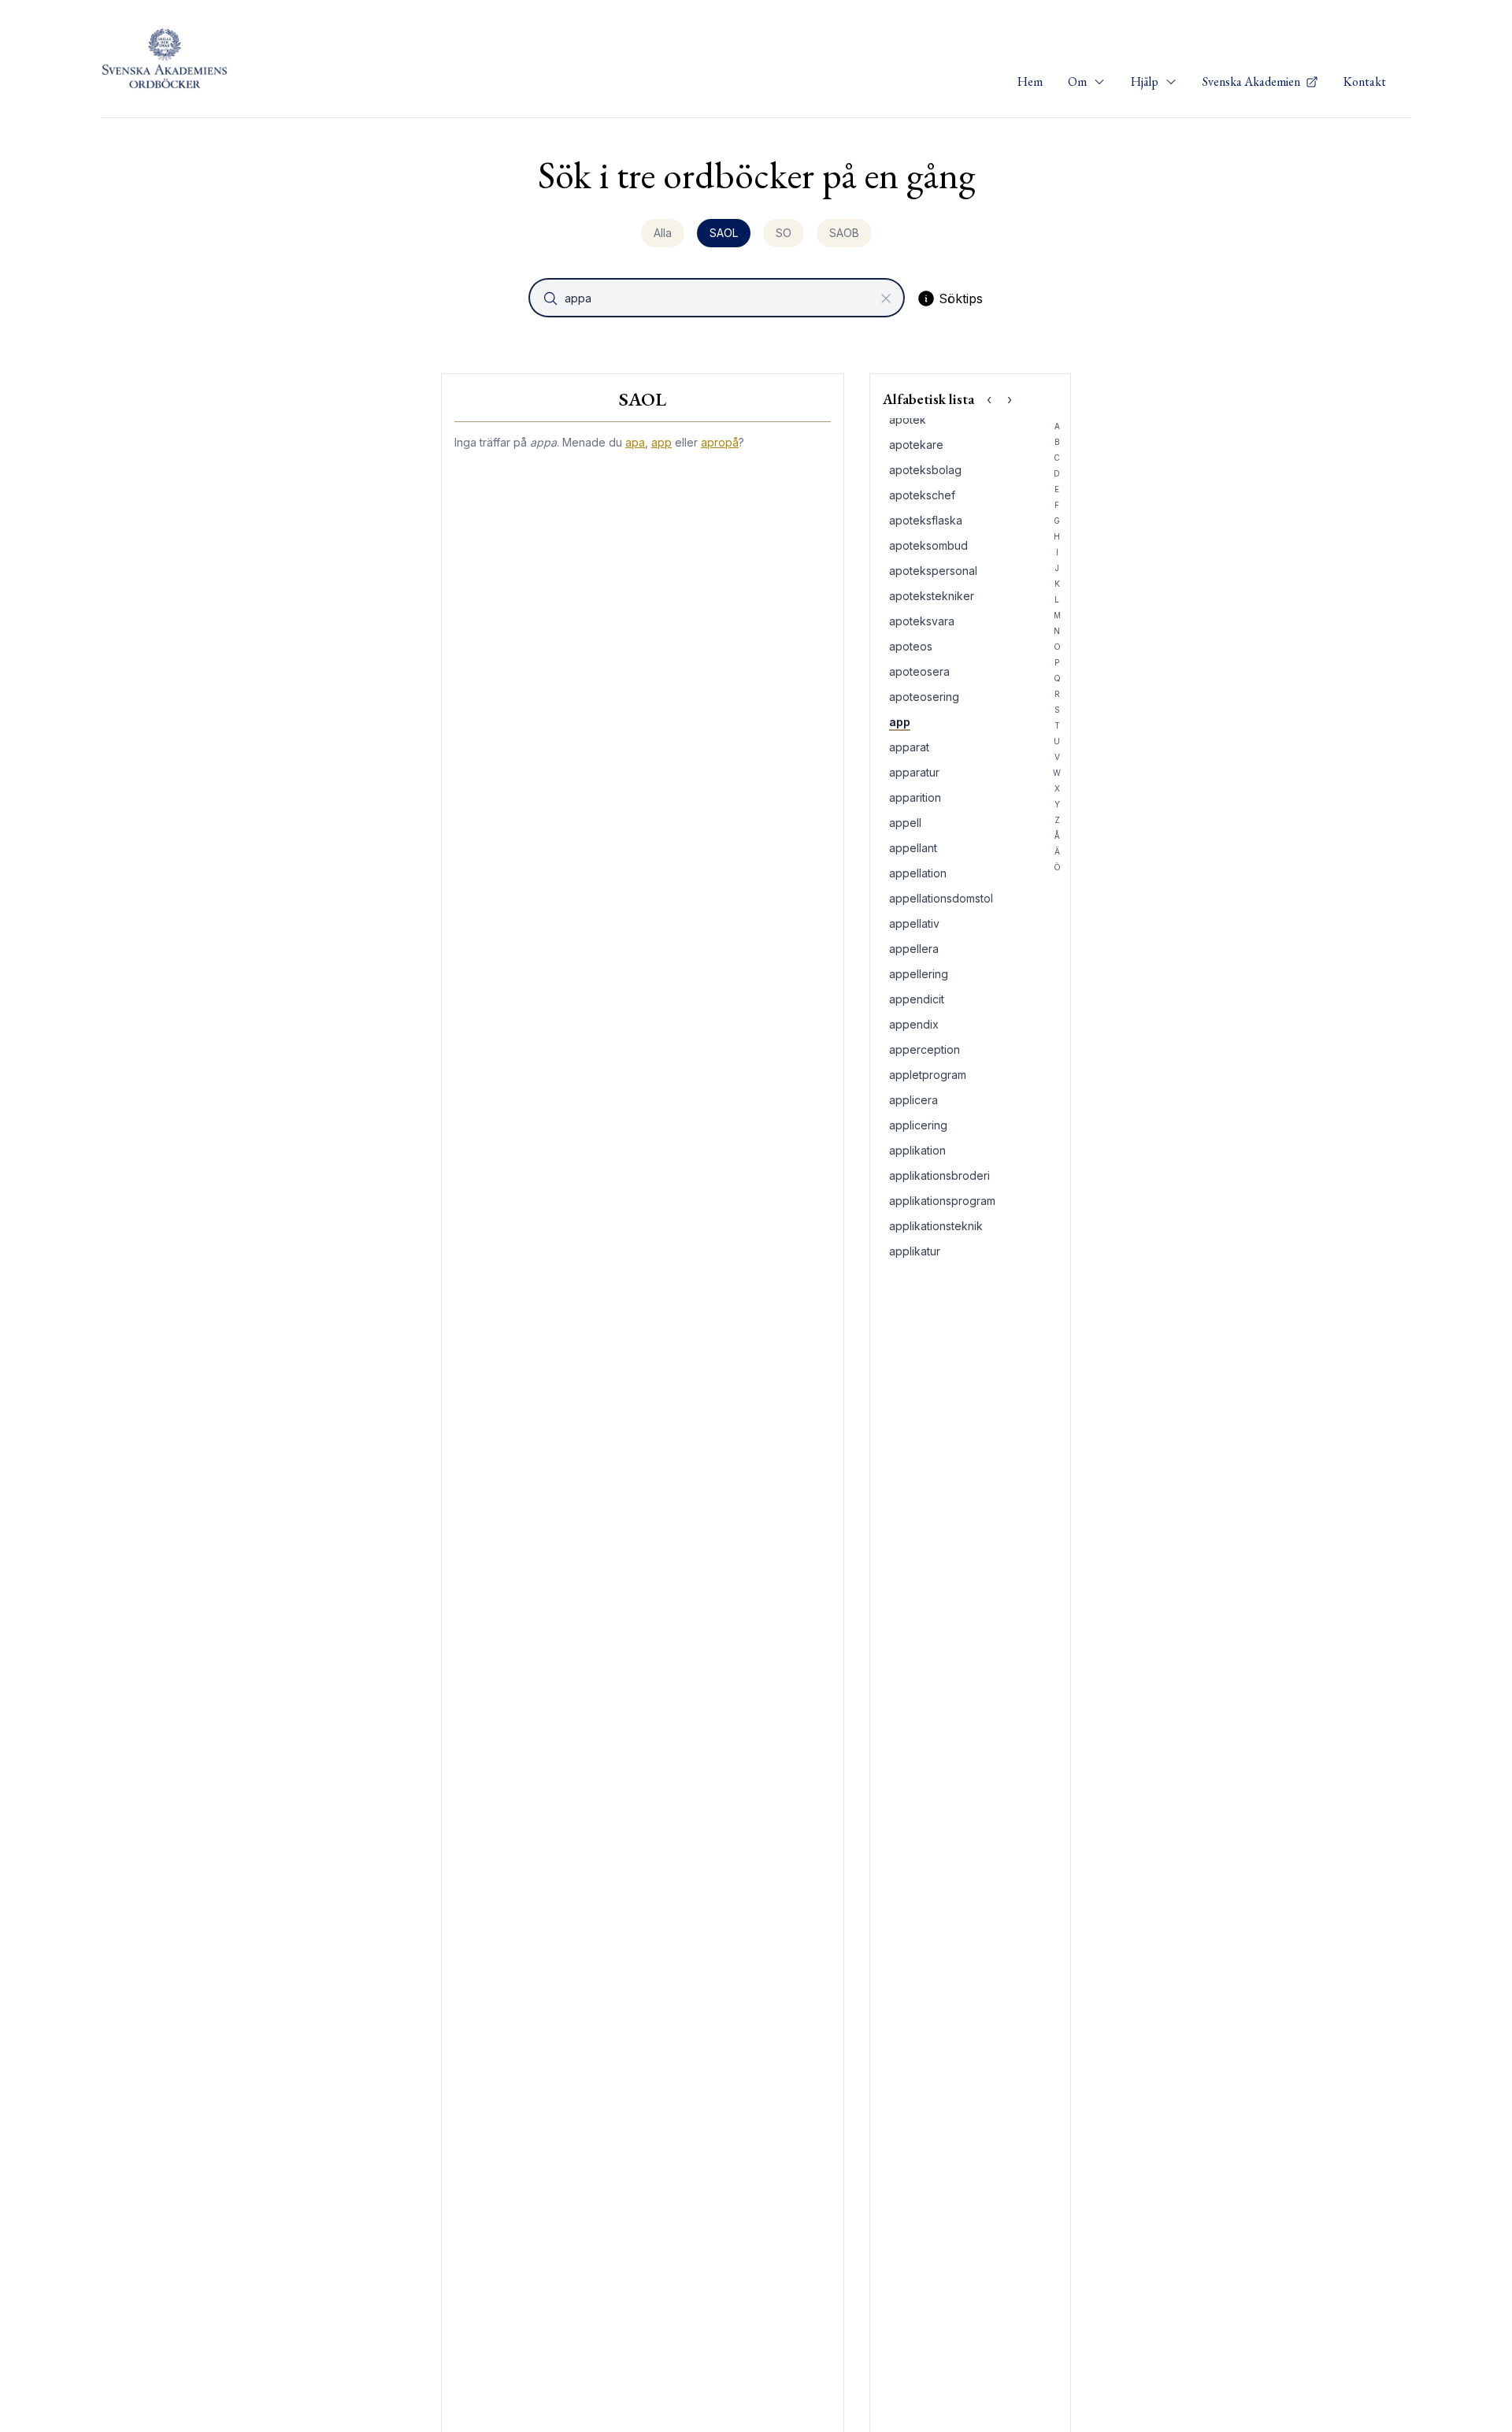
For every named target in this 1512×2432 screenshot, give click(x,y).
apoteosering (924, 697)
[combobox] (718, 298)
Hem (1030, 82)
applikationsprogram (942, 1201)
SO (784, 233)
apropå (720, 442)
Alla (663, 233)
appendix (914, 1024)
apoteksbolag (925, 470)
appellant (913, 848)
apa (635, 442)
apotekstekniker (932, 596)
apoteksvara (922, 621)
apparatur (914, 772)
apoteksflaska (926, 520)
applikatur (915, 1251)
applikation (917, 1150)
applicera (913, 1100)
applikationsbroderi (939, 1175)
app (661, 442)
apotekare (916, 445)
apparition (915, 797)
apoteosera (919, 671)
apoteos (911, 646)
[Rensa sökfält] (886, 298)
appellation (918, 873)
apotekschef (922, 495)
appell (905, 823)
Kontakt (1365, 82)
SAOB (844, 233)
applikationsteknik (936, 1226)
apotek (908, 419)
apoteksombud (928, 545)
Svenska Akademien (1253, 82)
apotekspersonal (933, 571)
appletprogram (928, 1075)
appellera (914, 949)
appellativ (914, 923)
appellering (919, 974)
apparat (909, 747)
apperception (925, 1049)
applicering (918, 1125)
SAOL (724, 233)
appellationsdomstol (941, 898)
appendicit (917, 999)
